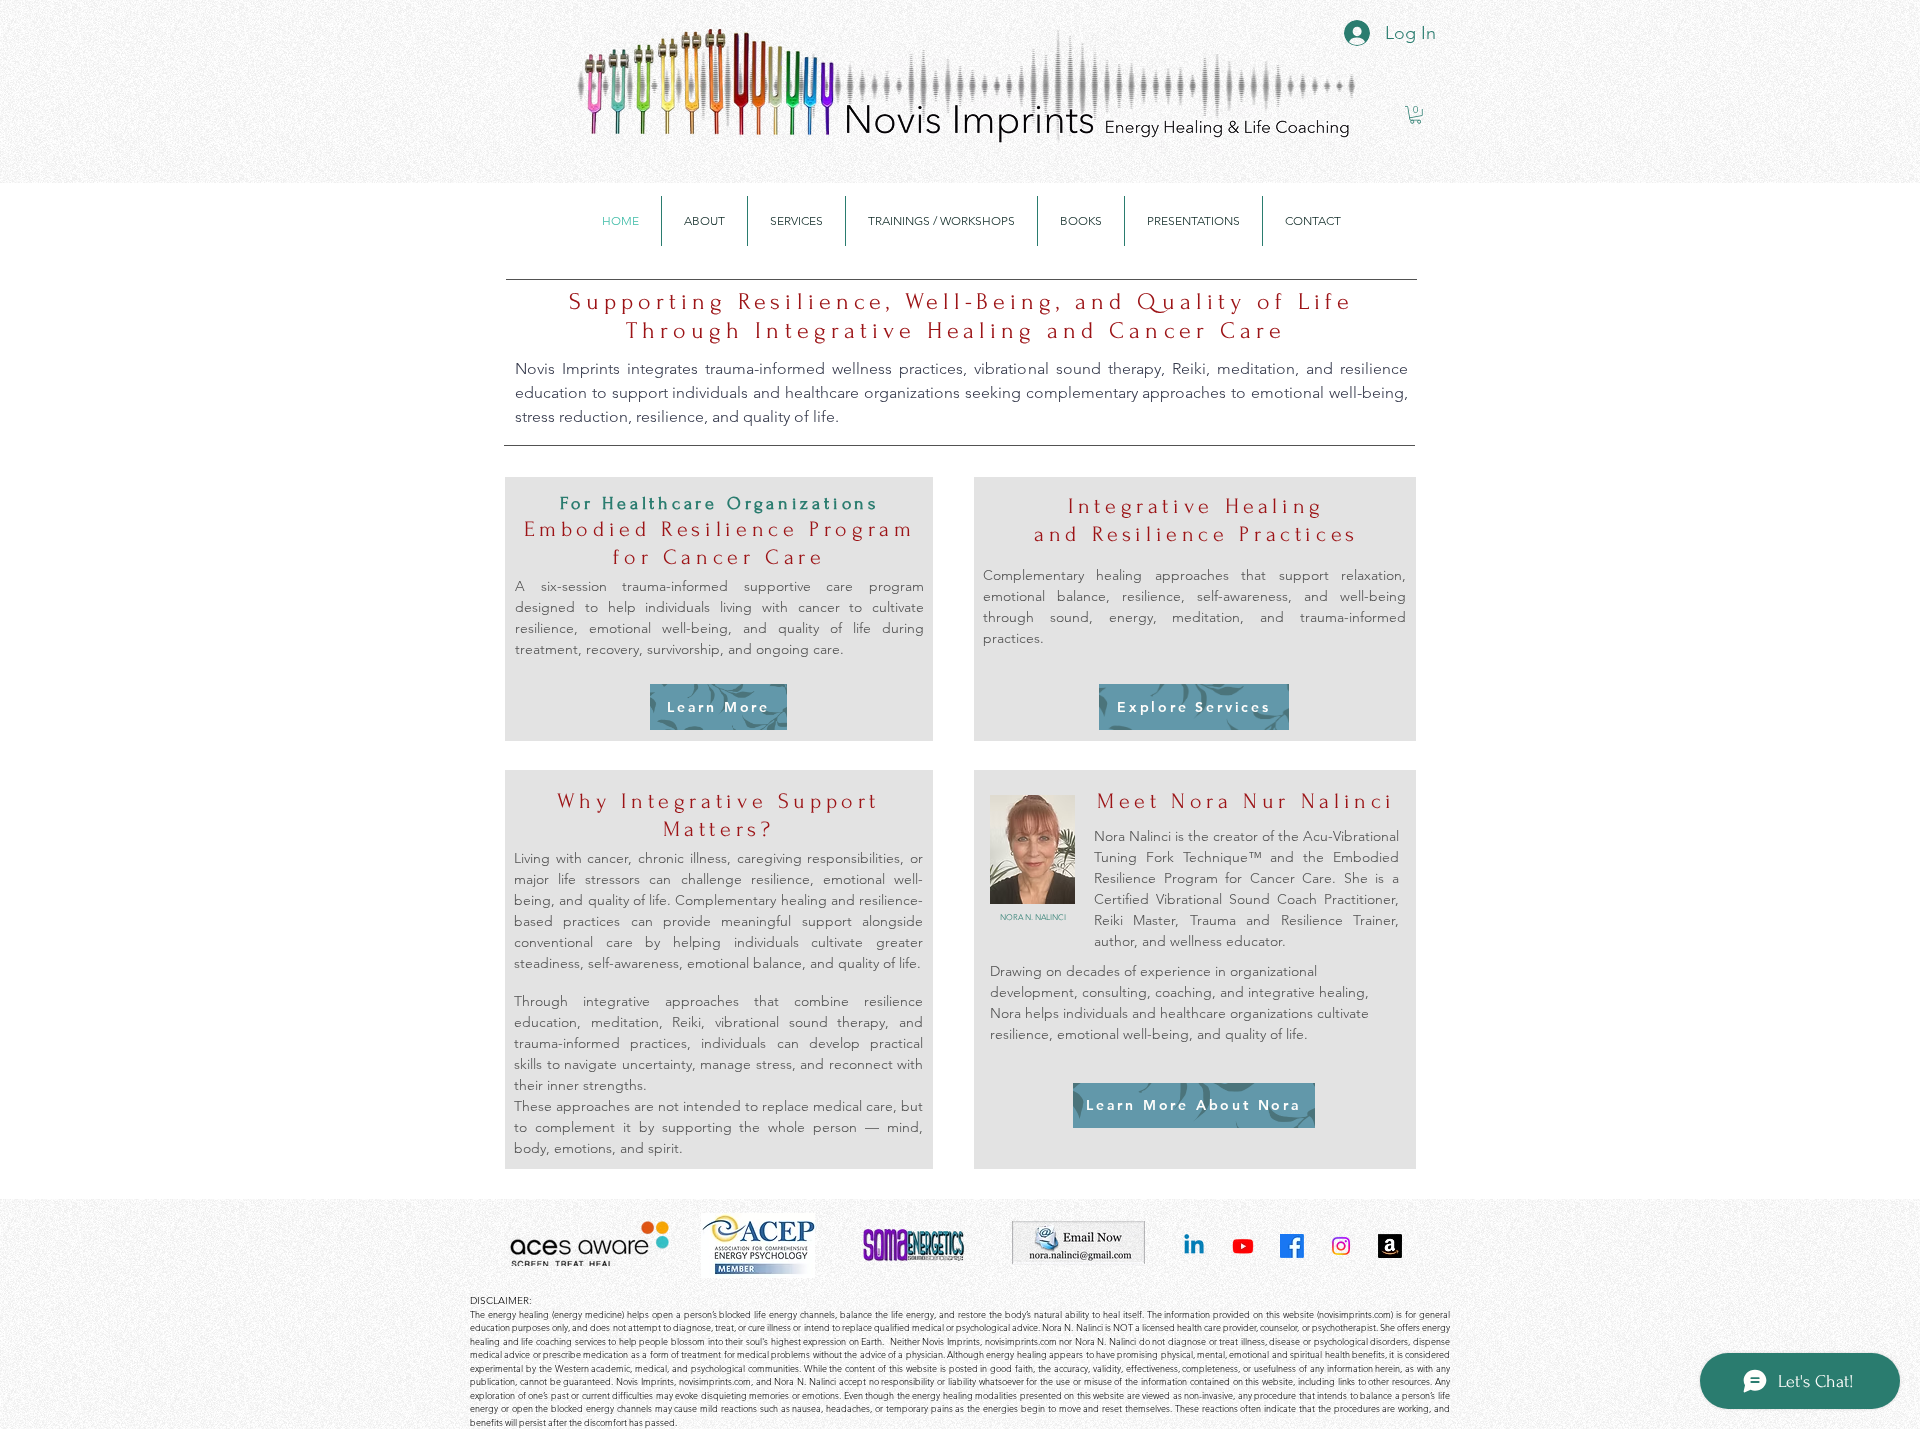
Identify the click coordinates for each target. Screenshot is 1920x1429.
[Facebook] (1292, 1246)
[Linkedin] (1194, 1246)
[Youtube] (1243, 1246)
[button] (1415, 115)
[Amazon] (1390, 1246)
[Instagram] (1341, 1246)
